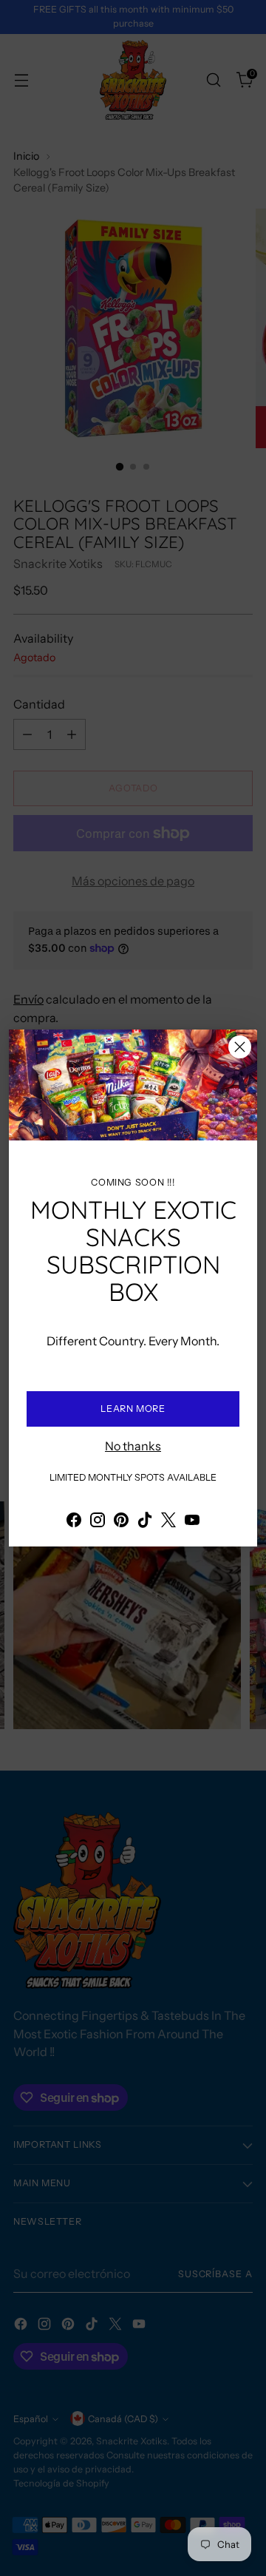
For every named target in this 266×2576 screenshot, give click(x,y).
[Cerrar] (240, 1047)
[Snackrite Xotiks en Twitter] (168, 1522)
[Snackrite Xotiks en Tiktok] (145, 1522)
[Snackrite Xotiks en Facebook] (74, 1522)
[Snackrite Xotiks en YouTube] (192, 1522)
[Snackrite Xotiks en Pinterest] (121, 1522)
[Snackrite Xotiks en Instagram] (98, 1522)
